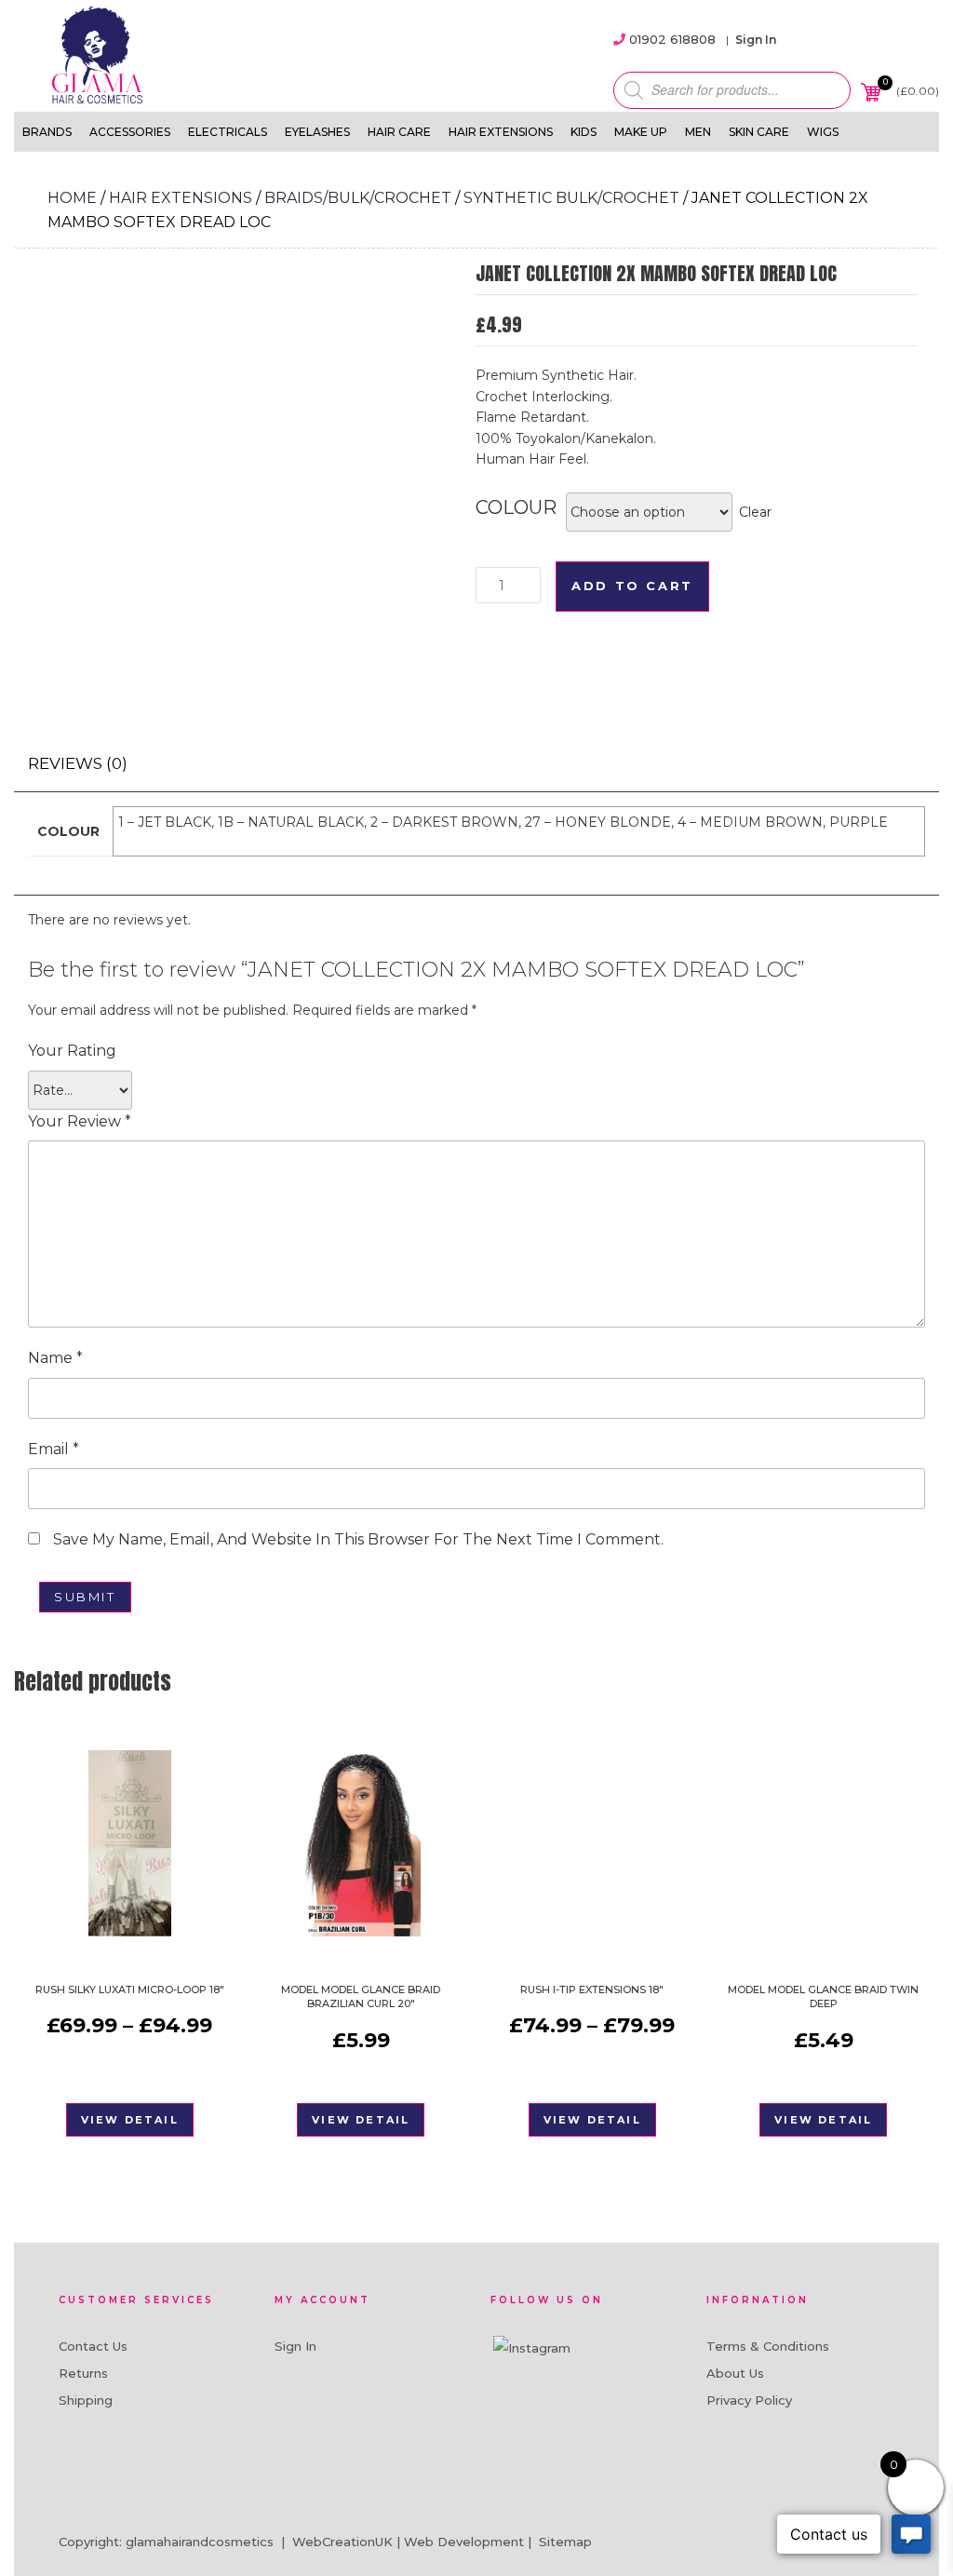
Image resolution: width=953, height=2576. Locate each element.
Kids (584, 132)
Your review (80, 1121)
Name (55, 1358)
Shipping (86, 2400)
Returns (83, 2373)
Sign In (756, 40)
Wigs (823, 132)
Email (54, 1449)
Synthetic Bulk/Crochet (571, 198)
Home (72, 198)
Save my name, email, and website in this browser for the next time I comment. (358, 1539)
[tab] (78, 764)
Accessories (130, 132)
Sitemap (565, 2542)
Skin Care (759, 132)
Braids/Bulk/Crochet (358, 198)
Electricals (228, 132)
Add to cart (632, 586)
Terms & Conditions (768, 2346)
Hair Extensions (501, 132)
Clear (755, 512)
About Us (735, 2373)
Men (698, 132)
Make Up (641, 132)
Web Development (464, 2542)
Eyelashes (317, 132)
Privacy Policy (749, 2400)
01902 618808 (672, 39)
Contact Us (93, 2346)
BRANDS (47, 132)
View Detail (130, 2120)
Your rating (72, 1051)
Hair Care (399, 132)
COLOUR (516, 507)
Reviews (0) (78, 763)
